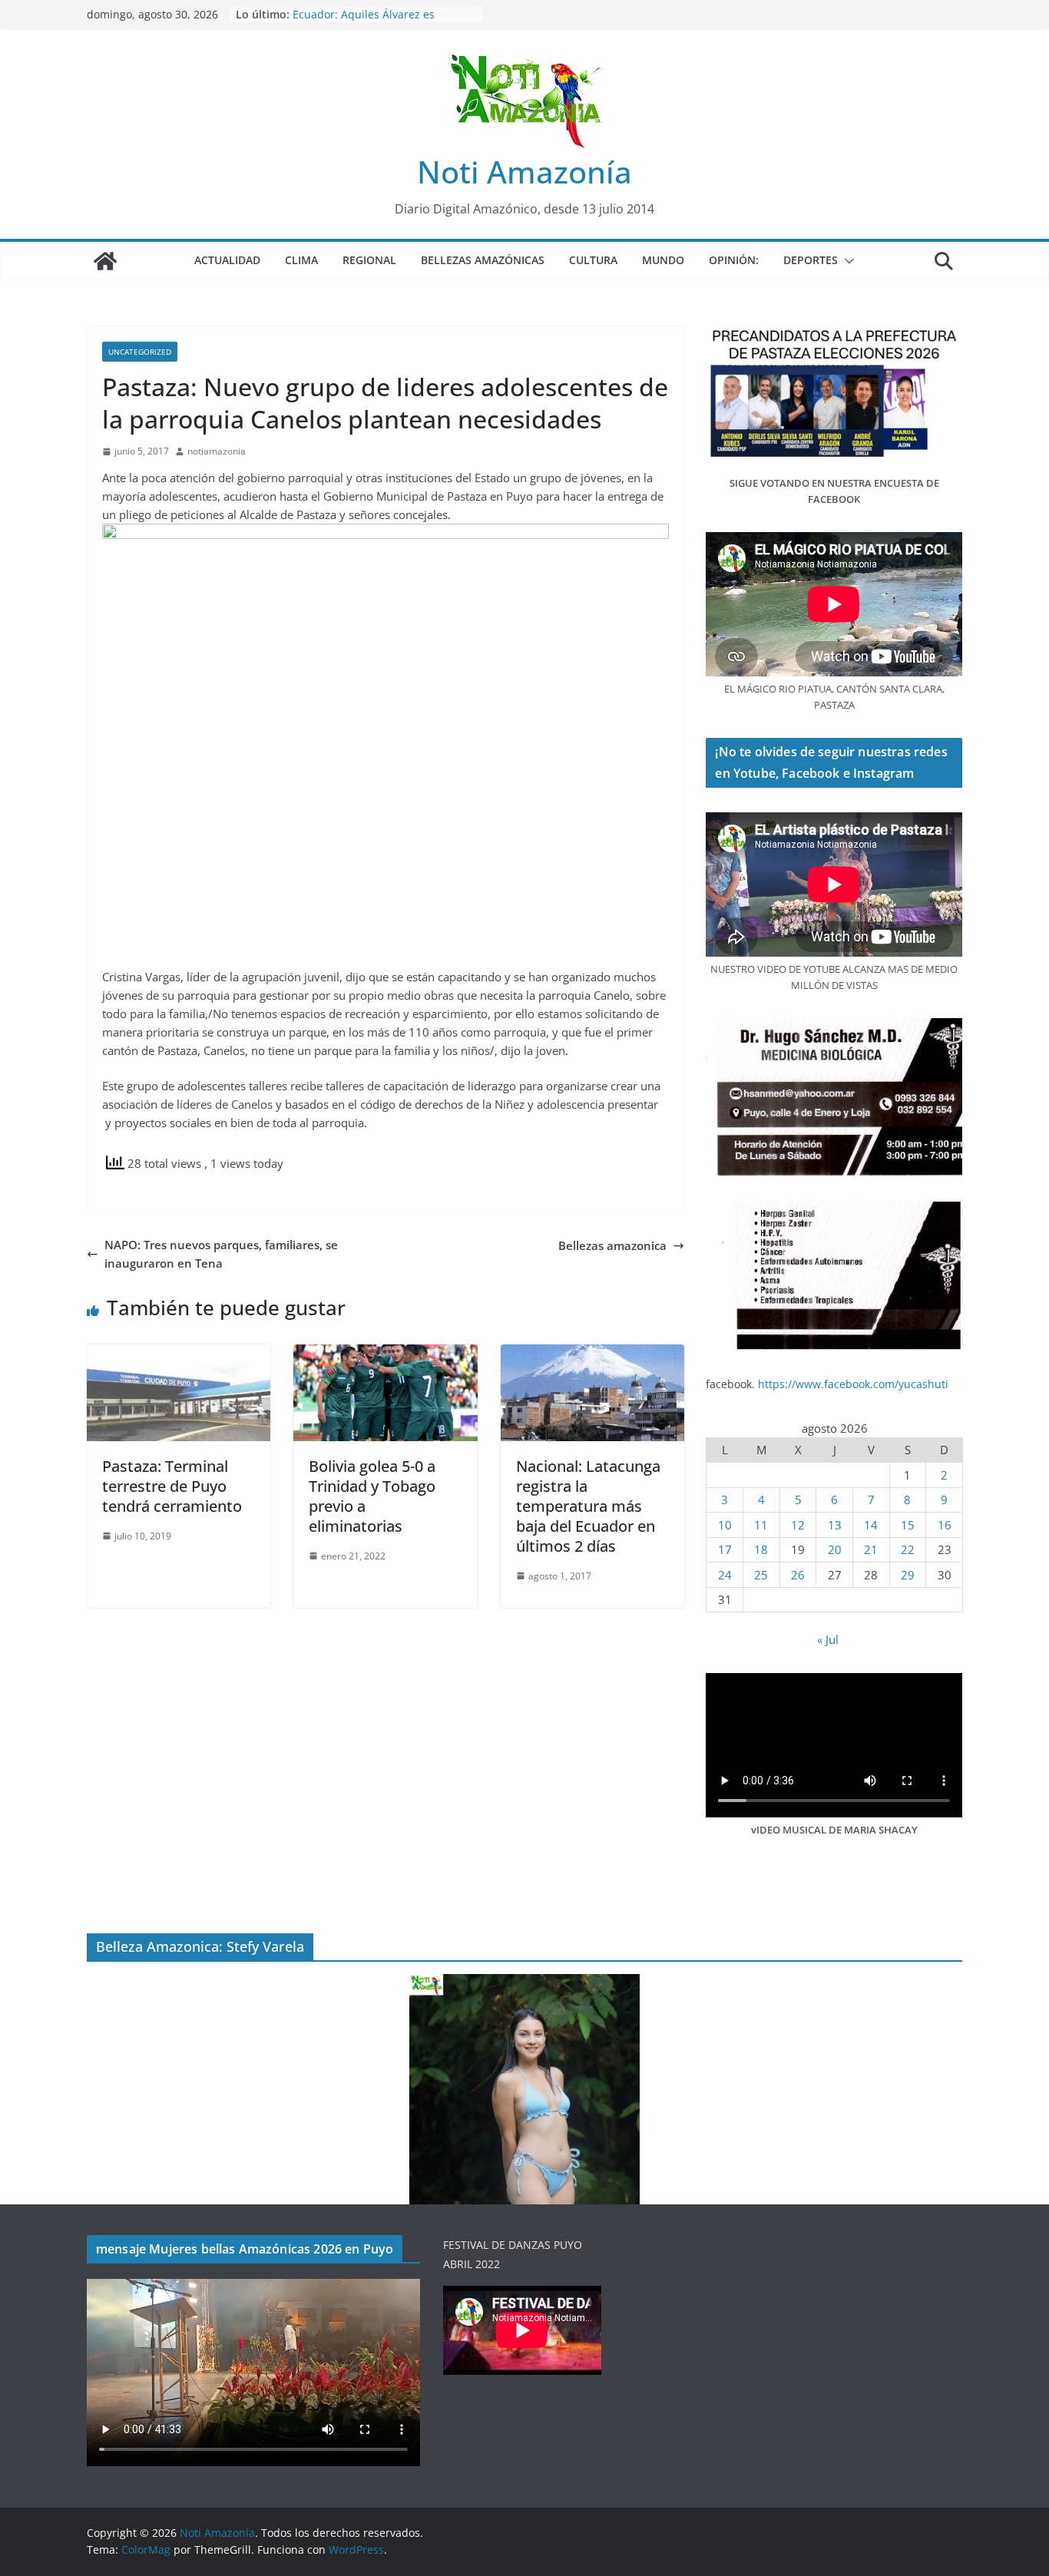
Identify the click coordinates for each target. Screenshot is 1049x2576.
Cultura (593, 260)
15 (908, 1525)
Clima (301, 260)
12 (798, 1525)
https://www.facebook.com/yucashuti (853, 1384)
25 (761, 1575)
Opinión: (734, 260)
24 (725, 1575)
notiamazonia (217, 451)
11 (761, 1525)
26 (798, 1575)
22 (908, 1549)
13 (835, 1525)
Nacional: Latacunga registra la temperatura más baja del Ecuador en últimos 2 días (588, 1506)
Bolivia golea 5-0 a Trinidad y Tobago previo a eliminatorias (372, 1496)
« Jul (828, 1639)
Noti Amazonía (524, 172)
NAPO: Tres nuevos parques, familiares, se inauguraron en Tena (221, 1254)
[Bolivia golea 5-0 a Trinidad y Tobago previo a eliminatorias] (385, 1354)
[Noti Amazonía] (105, 261)
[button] (846, 261)
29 (908, 1575)
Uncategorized (140, 352)
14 (871, 1525)
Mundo (663, 260)
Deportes (811, 260)
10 (725, 1525)
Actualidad (227, 260)
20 (835, 1549)
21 (871, 1549)
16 (945, 1525)
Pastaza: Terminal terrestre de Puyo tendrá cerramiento (172, 1486)
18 (761, 1549)
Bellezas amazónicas (483, 260)
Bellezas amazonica (612, 1245)
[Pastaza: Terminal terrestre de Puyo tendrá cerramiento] (179, 1354)
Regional (369, 260)
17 (725, 1549)
